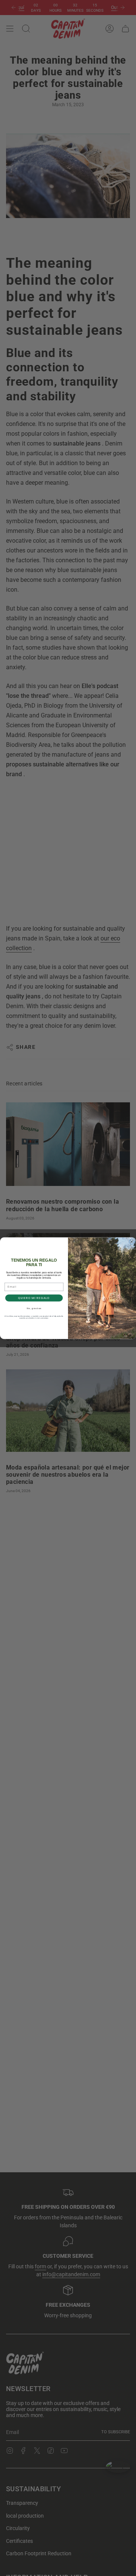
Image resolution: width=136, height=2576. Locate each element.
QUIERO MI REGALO (34, 1298)
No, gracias (34, 1308)
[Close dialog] (132, 1242)
